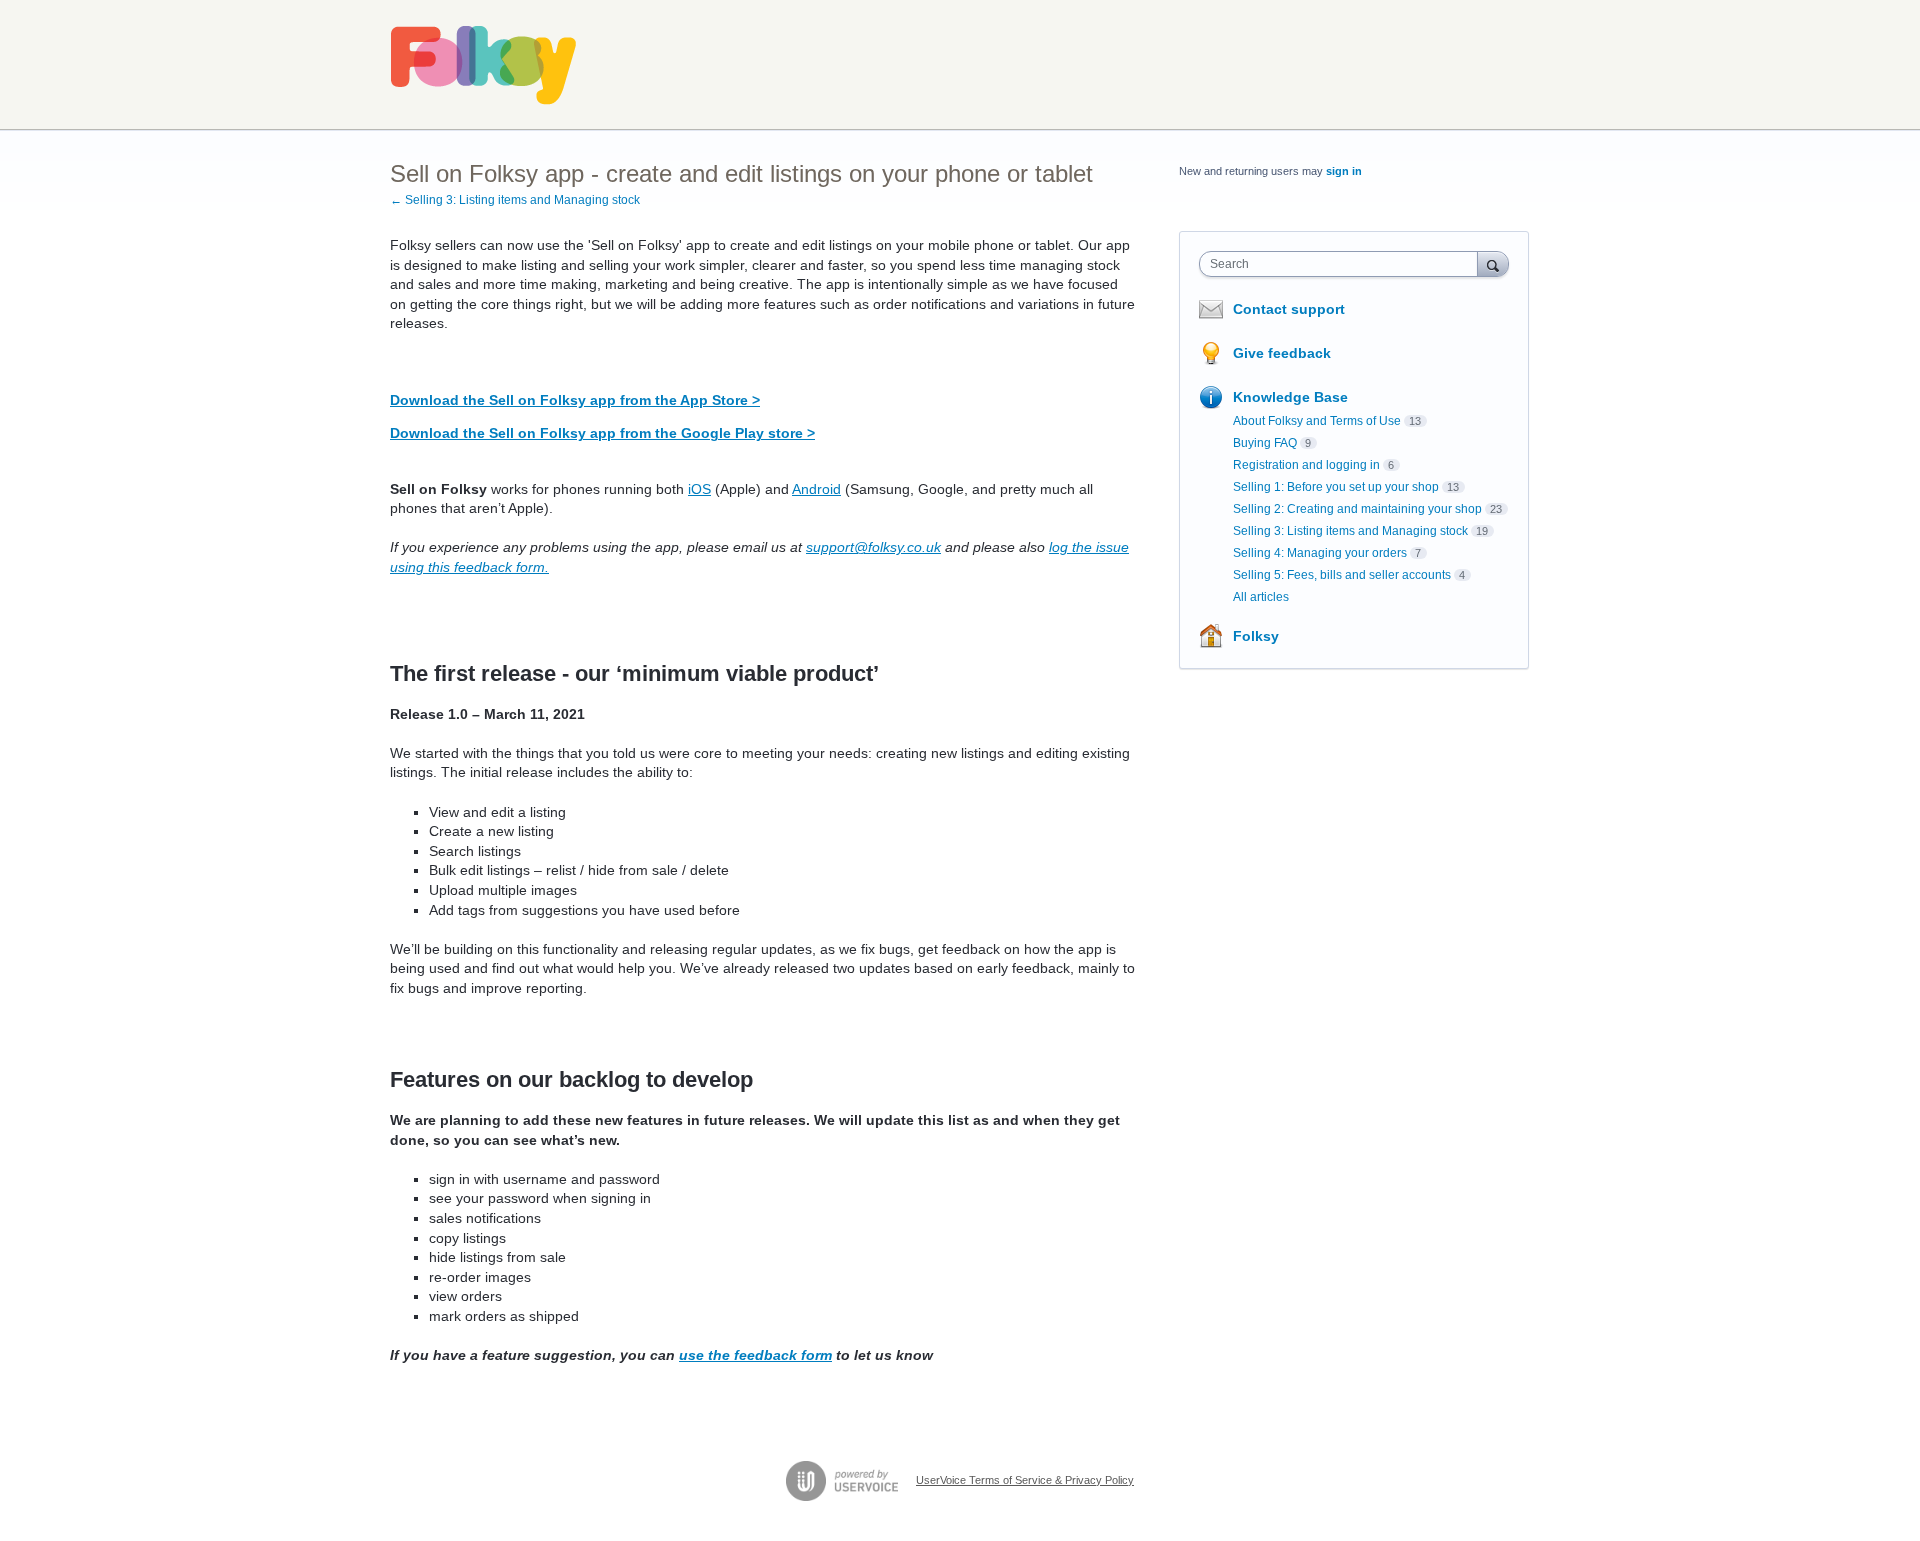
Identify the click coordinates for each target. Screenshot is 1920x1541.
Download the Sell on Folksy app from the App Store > (575, 400)
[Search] (1493, 263)
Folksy (1256, 636)
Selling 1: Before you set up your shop (1336, 487)
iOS (699, 489)
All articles (1261, 597)
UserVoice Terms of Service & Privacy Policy (1025, 1480)
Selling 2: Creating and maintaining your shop (1357, 509)
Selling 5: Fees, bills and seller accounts (1342, 575)
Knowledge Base (1290, 397)
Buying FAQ (1265, 443)
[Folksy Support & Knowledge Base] (484, 65)
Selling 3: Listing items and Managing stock (1350, 531)
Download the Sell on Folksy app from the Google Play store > (602, 433)
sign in (1344, 171)
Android (816, 489)
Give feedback (1282, 353)
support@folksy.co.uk (873, 547)
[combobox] (1343, 264)
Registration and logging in (1306, 465)
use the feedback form (755, 1355)
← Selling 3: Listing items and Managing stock (515, 200)
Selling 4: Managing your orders (1320, 553)
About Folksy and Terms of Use (1317, 421)
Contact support (1289, 309)
